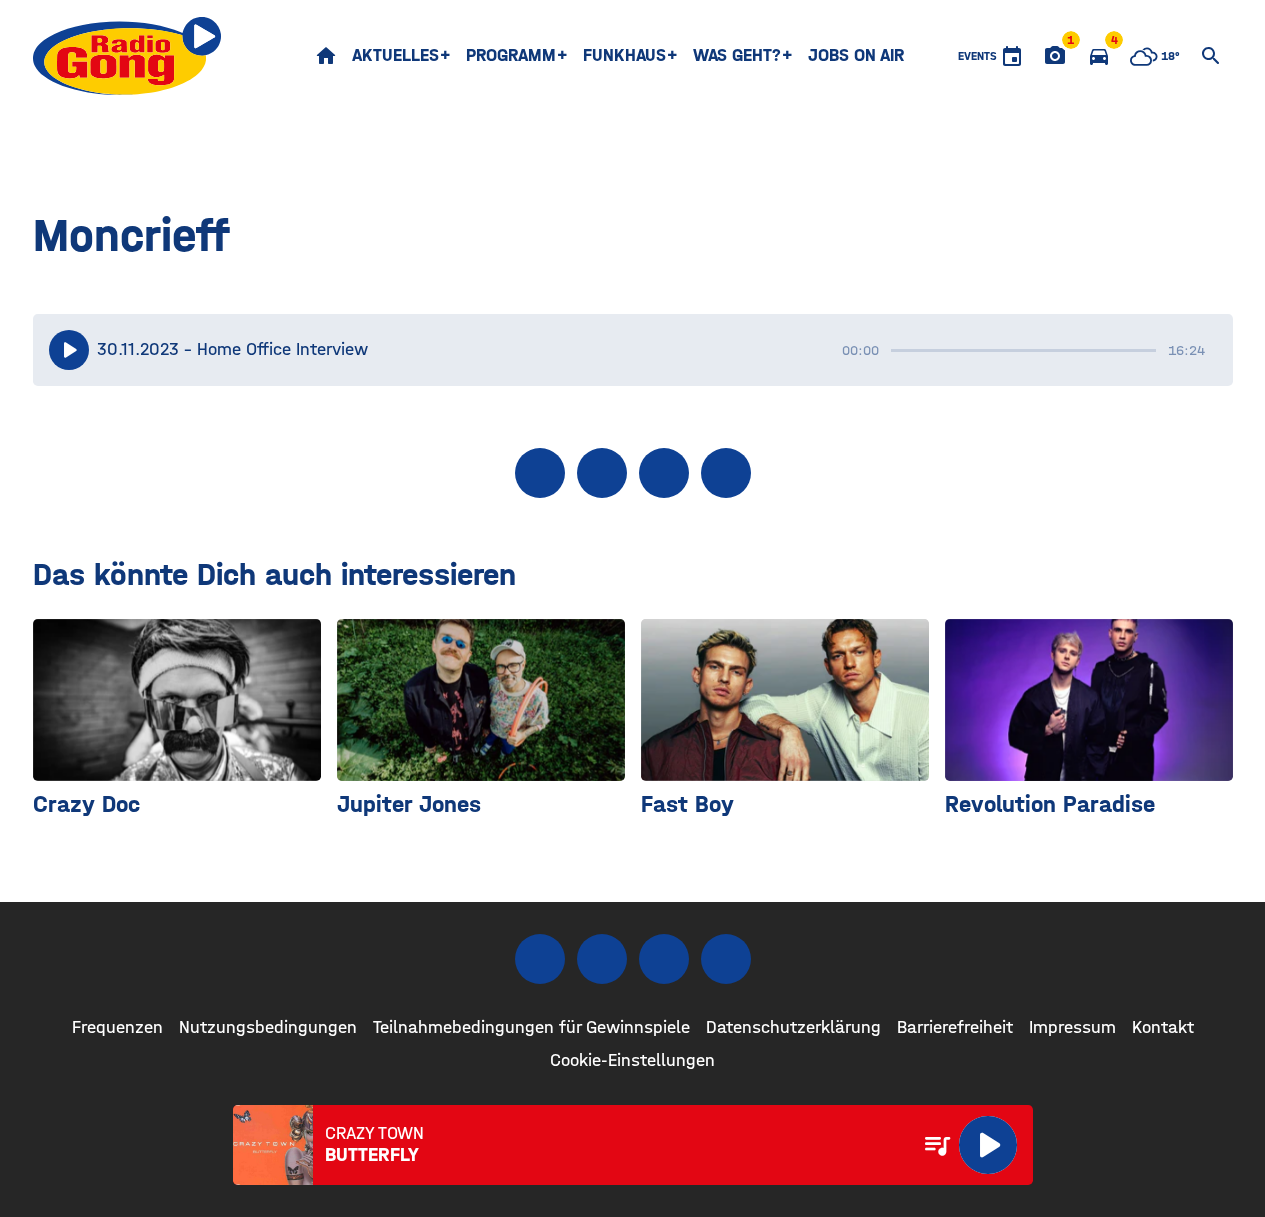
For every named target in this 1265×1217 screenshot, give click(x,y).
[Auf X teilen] (602, 473)
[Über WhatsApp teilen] (664, 473)
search (1211, 56)
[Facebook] (540, 959)
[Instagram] (602, 959)
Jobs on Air (856, 55)
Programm (511, 55)
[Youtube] (664, 959)
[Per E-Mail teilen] (726, 473)
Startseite (326, 56)
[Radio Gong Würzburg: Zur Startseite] (127, 56)
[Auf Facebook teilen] (540, 473)
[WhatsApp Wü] (726, 959)
